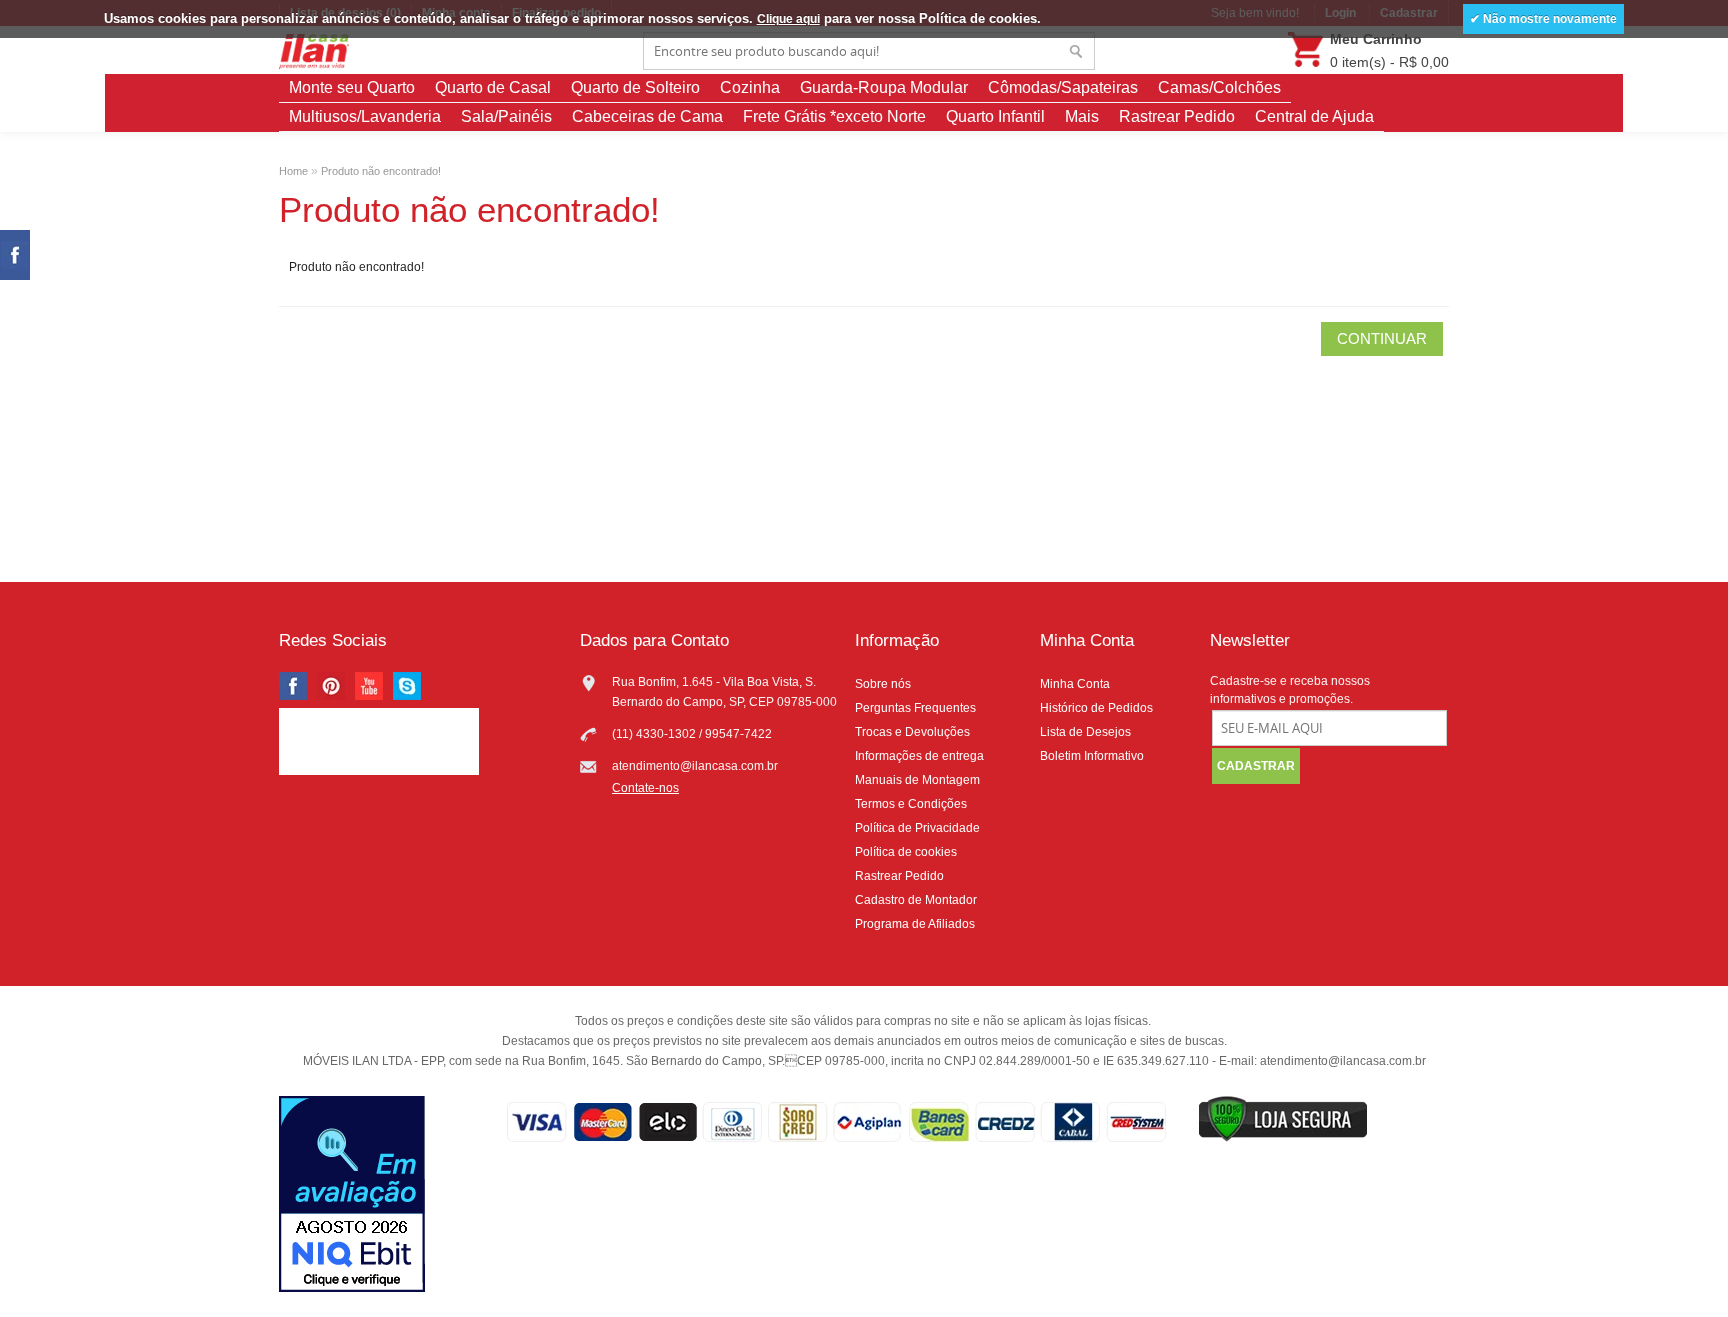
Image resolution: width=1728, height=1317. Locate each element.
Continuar (1382, 338)
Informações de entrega (919, 756)
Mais (1082, 116)
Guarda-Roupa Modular (884, 87)
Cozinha (750, 87)
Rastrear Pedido (1177, 116)
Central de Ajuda (1314, 116)
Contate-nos (645, 788)
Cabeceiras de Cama (647, 116)
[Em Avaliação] (352, 1196)
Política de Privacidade (917, 828)
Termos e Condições (911, 804)
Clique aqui (788, 19)
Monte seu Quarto (352, 87)
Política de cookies (906, 852)
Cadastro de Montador (916, 900)
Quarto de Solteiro (635, 87)
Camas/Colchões (1219, 87)
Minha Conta (1075, 684)
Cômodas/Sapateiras (1063, 87)
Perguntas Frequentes (915, 708)
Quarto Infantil (995, 116)
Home (293, 171)
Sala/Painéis (506, 116)
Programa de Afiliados (915, 924)
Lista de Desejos (1085, 732)
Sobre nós (883, 684)
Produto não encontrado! (381, 171)
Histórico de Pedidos (1096, 708)
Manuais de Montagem (917, 780)
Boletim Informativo (1092, 756)
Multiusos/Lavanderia (365, 116)
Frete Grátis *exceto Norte (834, 116)
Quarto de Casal (493, 87)
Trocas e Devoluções (912, 732)
